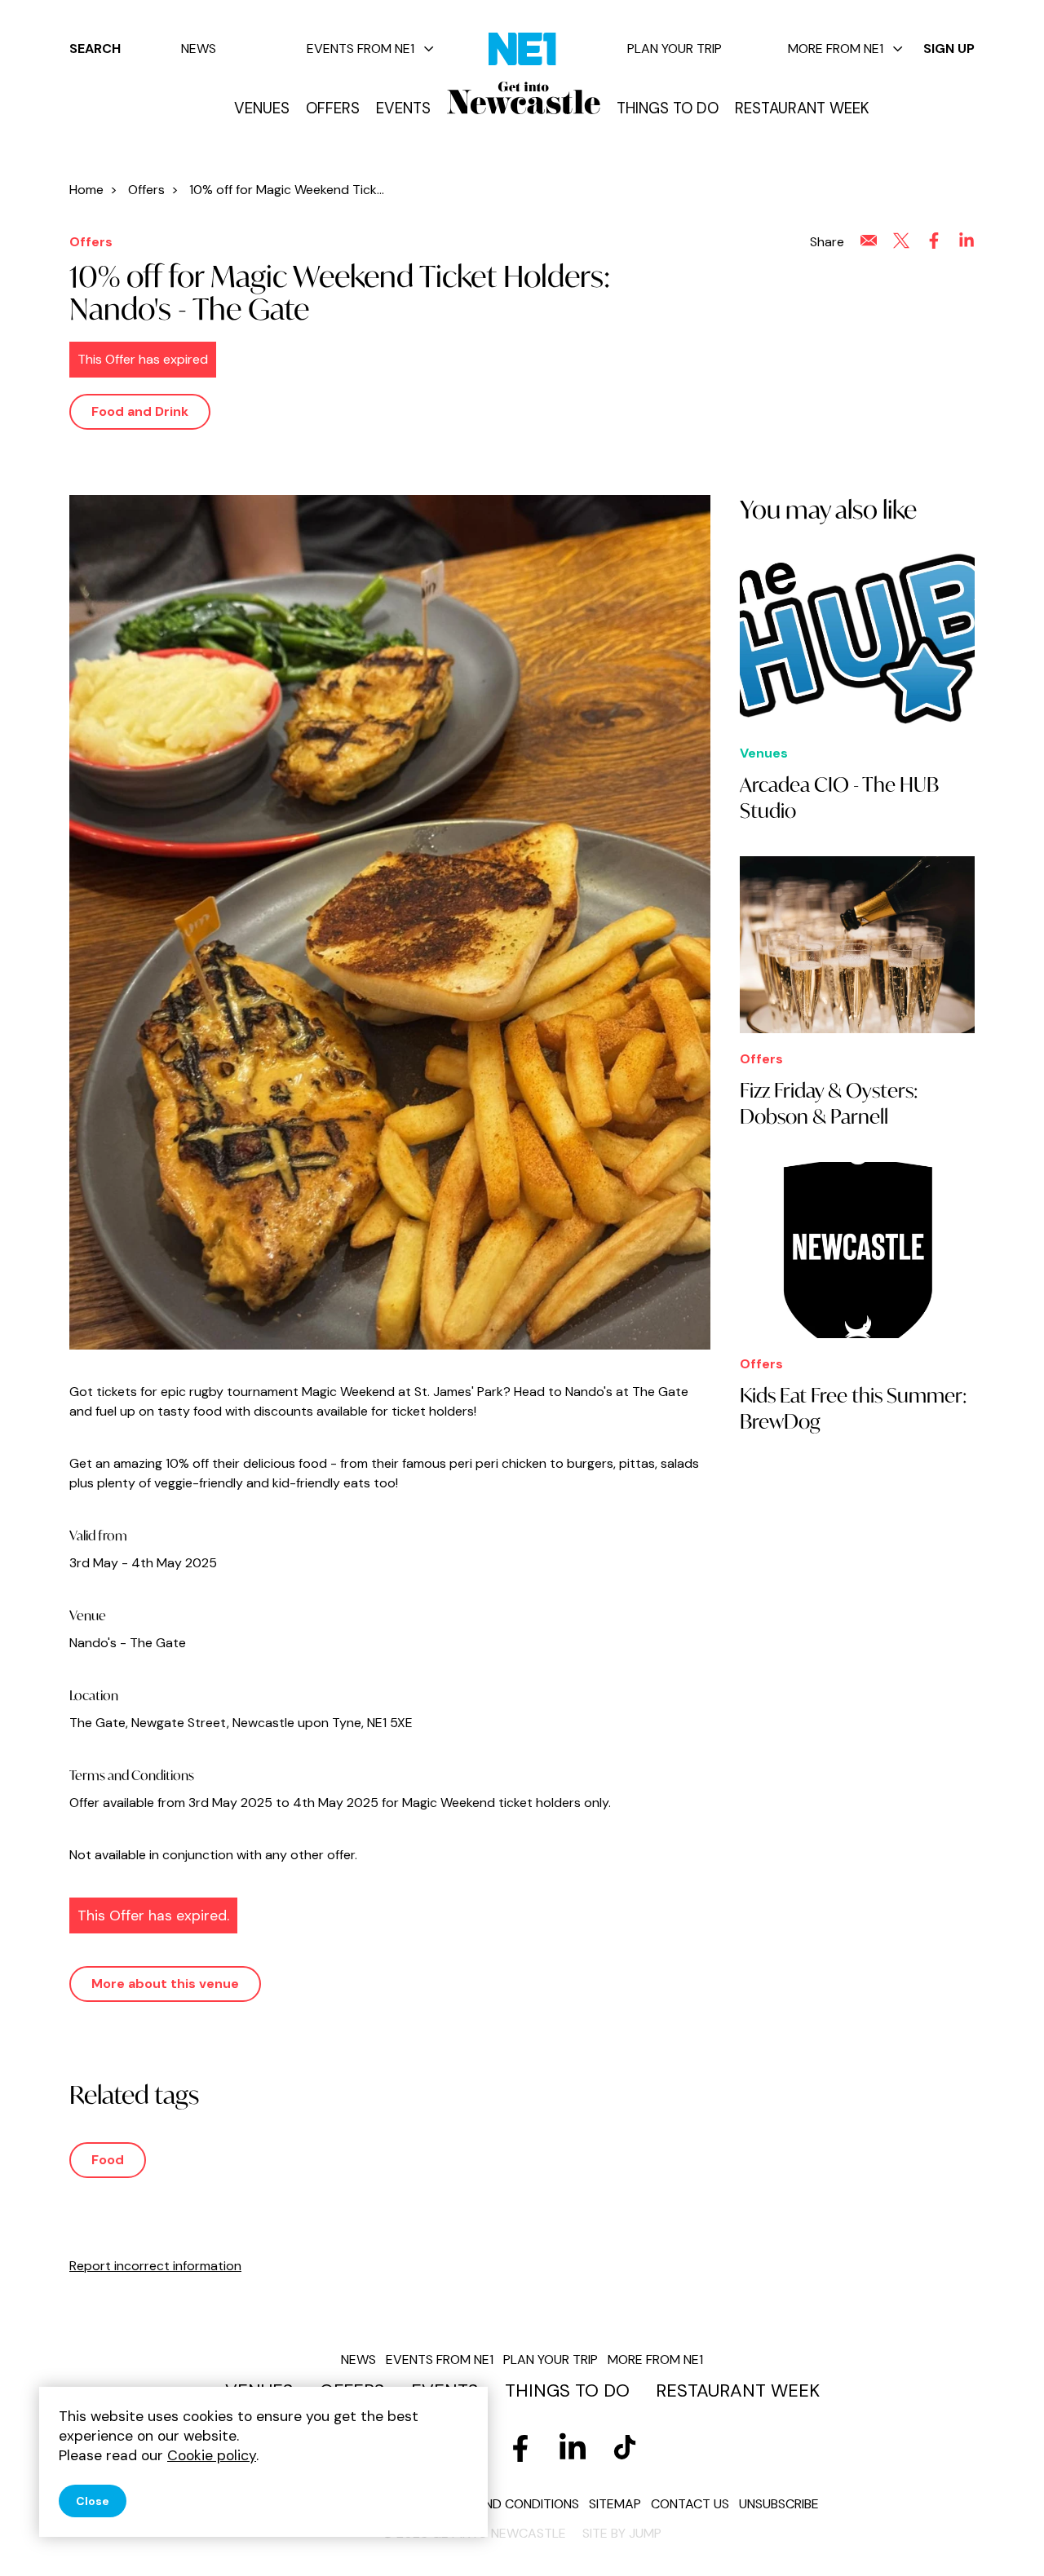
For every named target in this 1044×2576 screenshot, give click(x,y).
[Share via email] (869, 241)
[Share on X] (901, 241)
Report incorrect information (155, 2266)
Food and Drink (140, 411)
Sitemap (615, 2504)
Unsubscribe (779, 2504)
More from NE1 (836, 49)
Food (108, 2160)
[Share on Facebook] (934, 241)
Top (999, 2536)
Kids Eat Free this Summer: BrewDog (854, 1408)
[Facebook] (520, 2448)
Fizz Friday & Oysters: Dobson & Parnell (829, 1103)
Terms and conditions (505, 2504)
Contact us (690, 2504)
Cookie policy (212, 2455)
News (199, 49)
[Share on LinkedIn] (967, 241)
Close (93, 2501)
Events (403, 108)
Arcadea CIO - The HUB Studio (839, 798)
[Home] (524, 98)
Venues (262, 108)
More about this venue (165, 1984)
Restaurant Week (802, 108)
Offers (333, 108)
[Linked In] (573, 2448)
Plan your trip (675, 49)
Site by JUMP (622, 2533)
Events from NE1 (361, 49)
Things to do (668, 108)
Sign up (949, 49)
